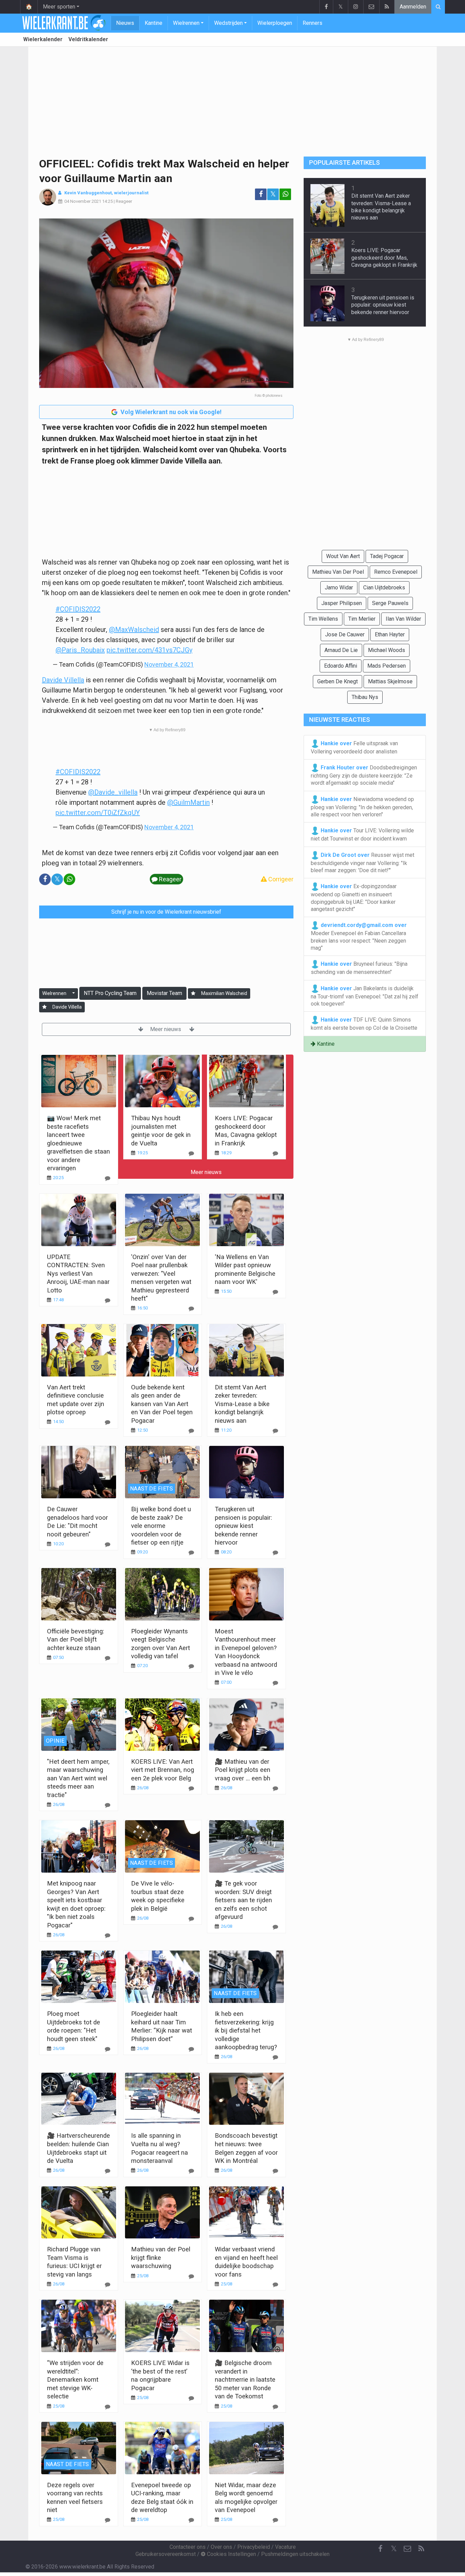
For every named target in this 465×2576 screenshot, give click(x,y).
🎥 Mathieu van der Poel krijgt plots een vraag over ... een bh (243, 1770)
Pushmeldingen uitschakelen (295, 2554)
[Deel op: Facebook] (261, 194)
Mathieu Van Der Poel (338, 572)
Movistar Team (164, 993)
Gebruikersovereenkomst (166, 2554)
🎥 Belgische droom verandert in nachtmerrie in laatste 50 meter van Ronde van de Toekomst (245, 2379)
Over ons (221, 2547)
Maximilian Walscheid (224, 993)
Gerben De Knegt (338, 681)
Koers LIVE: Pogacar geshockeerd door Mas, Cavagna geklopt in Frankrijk (384, 258)
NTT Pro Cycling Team (110, 993)
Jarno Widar (339, 588)
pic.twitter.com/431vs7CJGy (149, 650)
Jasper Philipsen (342, 603)
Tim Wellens (323, 619)
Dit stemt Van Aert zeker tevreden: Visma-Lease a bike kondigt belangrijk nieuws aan (242, 1404)
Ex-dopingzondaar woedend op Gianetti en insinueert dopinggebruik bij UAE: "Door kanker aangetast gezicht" (354, 898)
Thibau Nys (365, 697)
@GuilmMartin (188, 802)
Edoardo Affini (341, 666)
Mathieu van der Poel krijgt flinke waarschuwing (161, 2257)
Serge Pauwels (390, 603)
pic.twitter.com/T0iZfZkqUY (98, 813)
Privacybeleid (254, 2547)
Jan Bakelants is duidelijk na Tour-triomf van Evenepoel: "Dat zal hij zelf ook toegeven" (365, 996)
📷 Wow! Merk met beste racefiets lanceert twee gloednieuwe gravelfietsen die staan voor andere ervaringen (78, 1143)
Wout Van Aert (343, 556)
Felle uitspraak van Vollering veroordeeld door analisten (354, 747)
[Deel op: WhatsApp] (285, 194)
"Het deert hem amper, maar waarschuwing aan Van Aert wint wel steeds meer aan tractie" (78, 1778)
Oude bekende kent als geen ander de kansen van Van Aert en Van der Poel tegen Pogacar (162, 1404)
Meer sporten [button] (59, 7)
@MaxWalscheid (134, 630)
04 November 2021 (83, 201)
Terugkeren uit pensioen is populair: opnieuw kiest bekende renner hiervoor (243, 1526)
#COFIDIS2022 (78, 609)
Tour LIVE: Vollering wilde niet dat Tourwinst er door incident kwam (362, 835)
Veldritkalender (88, 39)
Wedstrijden (228, 23)
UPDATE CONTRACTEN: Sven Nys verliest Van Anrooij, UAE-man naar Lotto (78, 1274)
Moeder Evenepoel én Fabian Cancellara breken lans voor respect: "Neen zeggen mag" (359, 936)
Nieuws (125, 23)
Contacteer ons (188, 2547)
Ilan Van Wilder (403, 619)
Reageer (124, 201)
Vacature (285, 2547)
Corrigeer (280, 879)
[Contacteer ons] (371, 7)
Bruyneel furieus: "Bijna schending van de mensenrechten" (359, 968)
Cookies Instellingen (231, 2554)
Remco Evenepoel (396, 572)
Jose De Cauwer (345, 634)
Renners (312, 23)
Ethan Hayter (390, 634)
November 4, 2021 (169, 664)
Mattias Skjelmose (390, 681)
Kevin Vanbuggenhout (88, 193)
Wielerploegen (275, 23)
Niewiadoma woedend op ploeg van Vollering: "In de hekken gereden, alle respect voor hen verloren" (362, 807)
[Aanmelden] (193, 993)
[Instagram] (356, 7)
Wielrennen (186, 23)
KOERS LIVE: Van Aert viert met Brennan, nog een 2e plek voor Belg (163, 1770)
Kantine (154, 23)
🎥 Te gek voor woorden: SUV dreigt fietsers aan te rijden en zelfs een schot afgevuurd (243, 1900)
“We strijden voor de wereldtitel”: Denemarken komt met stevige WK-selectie (75, 2379)
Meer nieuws (166, 1029)
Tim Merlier (362, 619)
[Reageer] (108, 1178)
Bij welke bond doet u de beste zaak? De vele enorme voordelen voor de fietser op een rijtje (161, 1526)
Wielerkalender (43, 39)
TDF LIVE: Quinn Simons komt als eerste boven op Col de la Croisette (364, 1024)
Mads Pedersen (387, 666)
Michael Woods (387, 650)
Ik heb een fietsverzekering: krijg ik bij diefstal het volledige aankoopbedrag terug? (246, 2030)
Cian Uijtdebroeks (384, 588)
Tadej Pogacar (387, 556)
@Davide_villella (113, 792)
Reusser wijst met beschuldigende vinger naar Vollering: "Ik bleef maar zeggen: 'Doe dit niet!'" (363, 862)
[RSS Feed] (387, 7)
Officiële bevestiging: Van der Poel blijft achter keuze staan (76, 1640)
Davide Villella (63, 680)
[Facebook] (326, 7)
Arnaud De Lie (341, 650)
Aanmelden (413, 7)
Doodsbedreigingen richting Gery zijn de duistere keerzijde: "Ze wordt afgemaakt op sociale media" (364, 775)
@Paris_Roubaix (80, 650)
